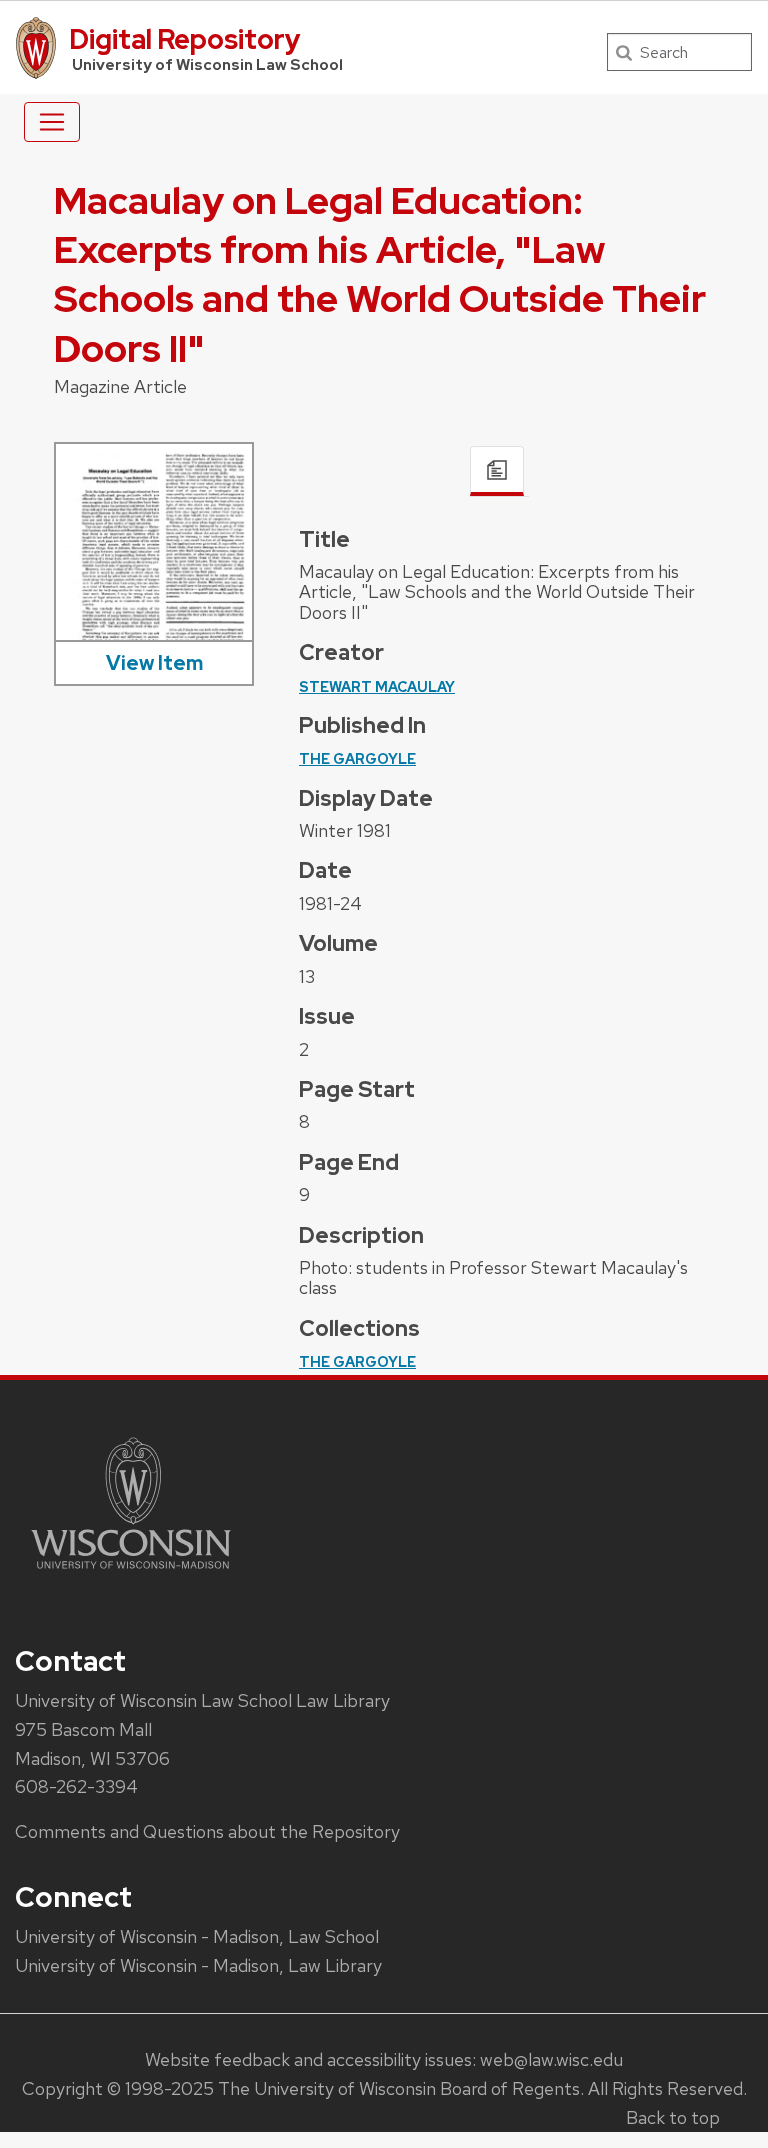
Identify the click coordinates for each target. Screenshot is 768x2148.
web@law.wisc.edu (551, 2059)
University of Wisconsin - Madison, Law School (197, 1936)
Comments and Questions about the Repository (207, 1831)
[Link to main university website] (131, 1572)
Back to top (673, 2117)
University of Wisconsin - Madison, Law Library (198, 1965)
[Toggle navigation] (52, 122)
